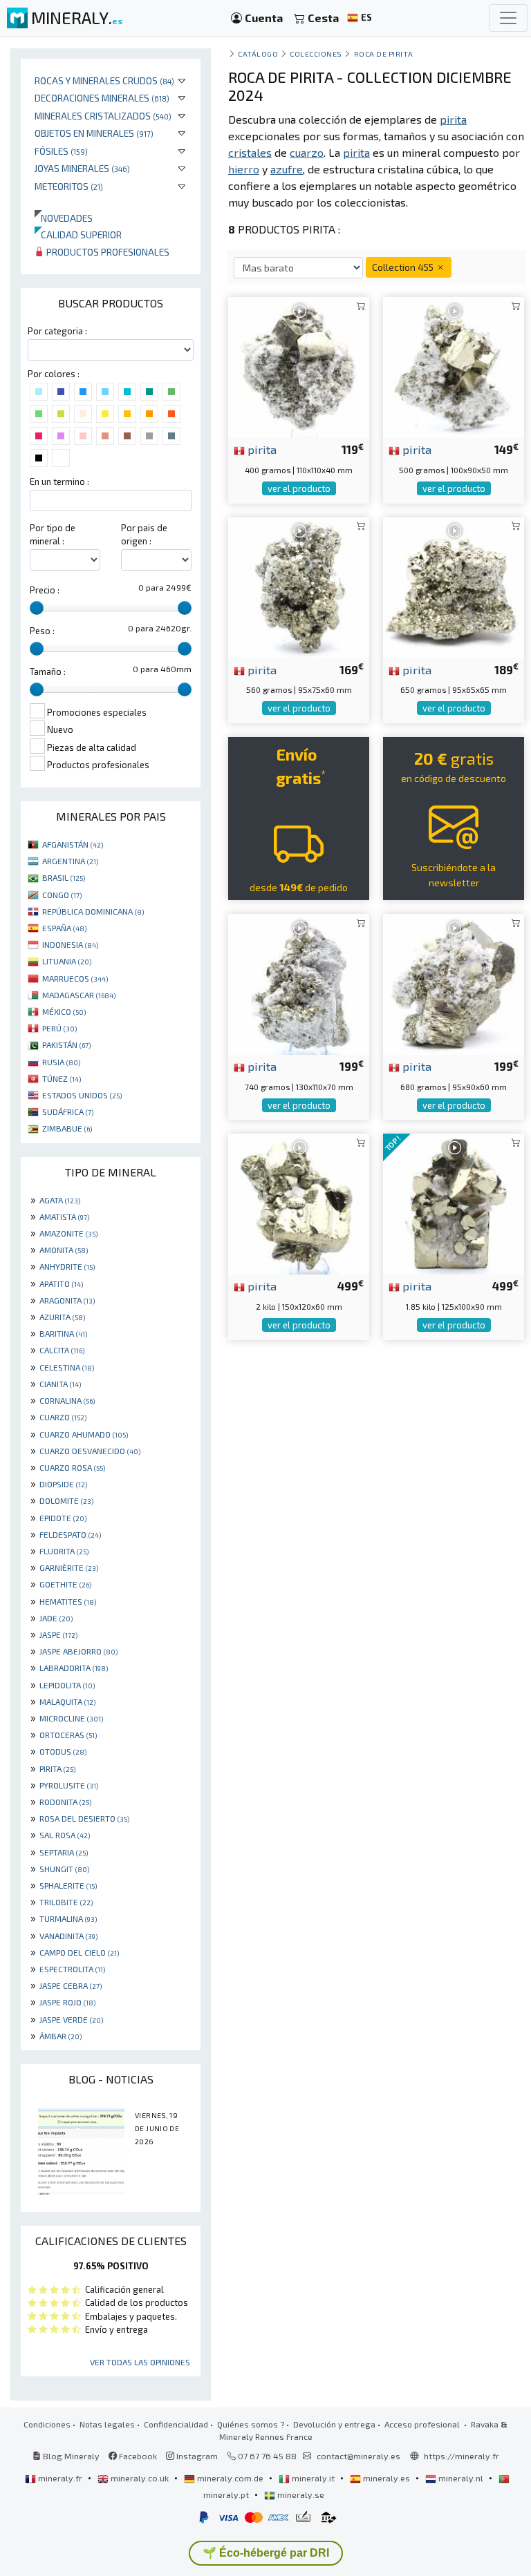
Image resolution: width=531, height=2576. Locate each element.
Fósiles (61, 151)
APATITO (61, 1284)
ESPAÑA (64, 928)
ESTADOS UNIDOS (82, 1095)
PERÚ (59, 1028)
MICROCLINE (71, 1718)
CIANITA (60, 1384)
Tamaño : (48, 671)
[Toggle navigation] (508, 18)
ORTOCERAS (68, 1735)
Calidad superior (78, 235)
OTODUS (63, 1751)
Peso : (42, 631)
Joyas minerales (82, 168)
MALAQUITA (67, 1701)
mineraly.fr (60, 2478)
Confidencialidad (176, 2424)
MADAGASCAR (79, 995)
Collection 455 (404, 267)
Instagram (196, 2456)
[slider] (37, 608)
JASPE (58, 1634)
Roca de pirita (384, 54)
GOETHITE (65, 1584)
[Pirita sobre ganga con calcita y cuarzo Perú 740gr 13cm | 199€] (299, 983)
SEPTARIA (64, 1852)
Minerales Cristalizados (103, 116)
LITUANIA (67, 961)
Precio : (45, 590)
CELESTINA (67, 1367)
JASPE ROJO (67, 2002)
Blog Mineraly (70, 2456)
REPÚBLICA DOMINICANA (93, 911)
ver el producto (299, 488)
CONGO (62, 895)
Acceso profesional (423, 2424)
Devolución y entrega (334, 2424)
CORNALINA (67, 1400)
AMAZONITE (68, 1233)
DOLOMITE (66, 1500)
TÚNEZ (62, 1078)
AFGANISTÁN (73, 844)
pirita (261, 449)
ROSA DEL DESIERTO (84, 1818)
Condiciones (47, 2424)
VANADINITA (68, 1936)
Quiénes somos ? (251, 2424)
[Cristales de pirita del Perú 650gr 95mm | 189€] (454, 585)
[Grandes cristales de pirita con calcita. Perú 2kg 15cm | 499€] (299, 1202)
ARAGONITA (67, 1300)
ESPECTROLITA (72, 1969)
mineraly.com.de (230, 2478)
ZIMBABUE (67, 1128)
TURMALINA (68, 1918)
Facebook (137, 2456)
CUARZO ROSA (72, 1467)
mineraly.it (313, 2478)
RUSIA (61, 1062)
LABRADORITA (74, 1668)
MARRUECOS (75, 978)
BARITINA (63, 1333)
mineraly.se (300, 2494)
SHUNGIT (64, 1869)
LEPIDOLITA (67, 1685)
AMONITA (64, 1250)
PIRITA (57, 1768)
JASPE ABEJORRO (78, 1651)
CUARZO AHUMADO (84, 1434)
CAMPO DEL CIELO (79, 1952)
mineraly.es (386, 2478)
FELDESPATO (70, 1534)
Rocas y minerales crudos (104, 80)
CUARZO (63, 1417)
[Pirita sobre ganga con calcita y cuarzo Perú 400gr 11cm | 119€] (299, 366)
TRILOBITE (66, 1902)
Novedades (64, 218)
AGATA (60, 1200)
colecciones (316, 54)
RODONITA (65, 1802)
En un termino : (59, 481)
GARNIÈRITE (69, 1567)
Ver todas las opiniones (140, 2362)
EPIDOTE (63, 1518)
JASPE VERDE (71, 2019)
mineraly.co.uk (140, 2478)
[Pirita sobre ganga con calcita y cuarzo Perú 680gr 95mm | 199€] (454, 983)
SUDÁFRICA (68, 1112)
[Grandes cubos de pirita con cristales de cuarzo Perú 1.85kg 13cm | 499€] (454, 1202)
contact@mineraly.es (358, 2456)
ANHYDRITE (67, 1266)
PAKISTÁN (66, 1044)
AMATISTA (64, 1217)
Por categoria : (57, 331)
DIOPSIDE (63, 1484)
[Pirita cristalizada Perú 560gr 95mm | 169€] (299, 585)
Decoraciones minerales (102, 98)
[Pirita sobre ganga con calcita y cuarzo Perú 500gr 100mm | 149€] (454, 366)
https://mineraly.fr (462, 2456)
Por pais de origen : (144, 534)
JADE (56, 1618)
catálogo (258, 54)
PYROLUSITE (69, 1785)
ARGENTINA (70, 861)
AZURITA (62, 1317)
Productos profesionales (107, 252)
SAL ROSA (65, 1835)
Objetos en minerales (94, 133)
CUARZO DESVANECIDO (90, 1451)
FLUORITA (64, 1551)
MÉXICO (64, 1011)
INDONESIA (70, 944)
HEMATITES (68, 1601)
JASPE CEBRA (71, 1985)
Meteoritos (69, 186)
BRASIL (64, 877)
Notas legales (107, 2424)
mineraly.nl (461, 2478)
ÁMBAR (60, 2036)
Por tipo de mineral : (53, 534)
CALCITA (62, 1350)
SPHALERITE (68, 1885)
